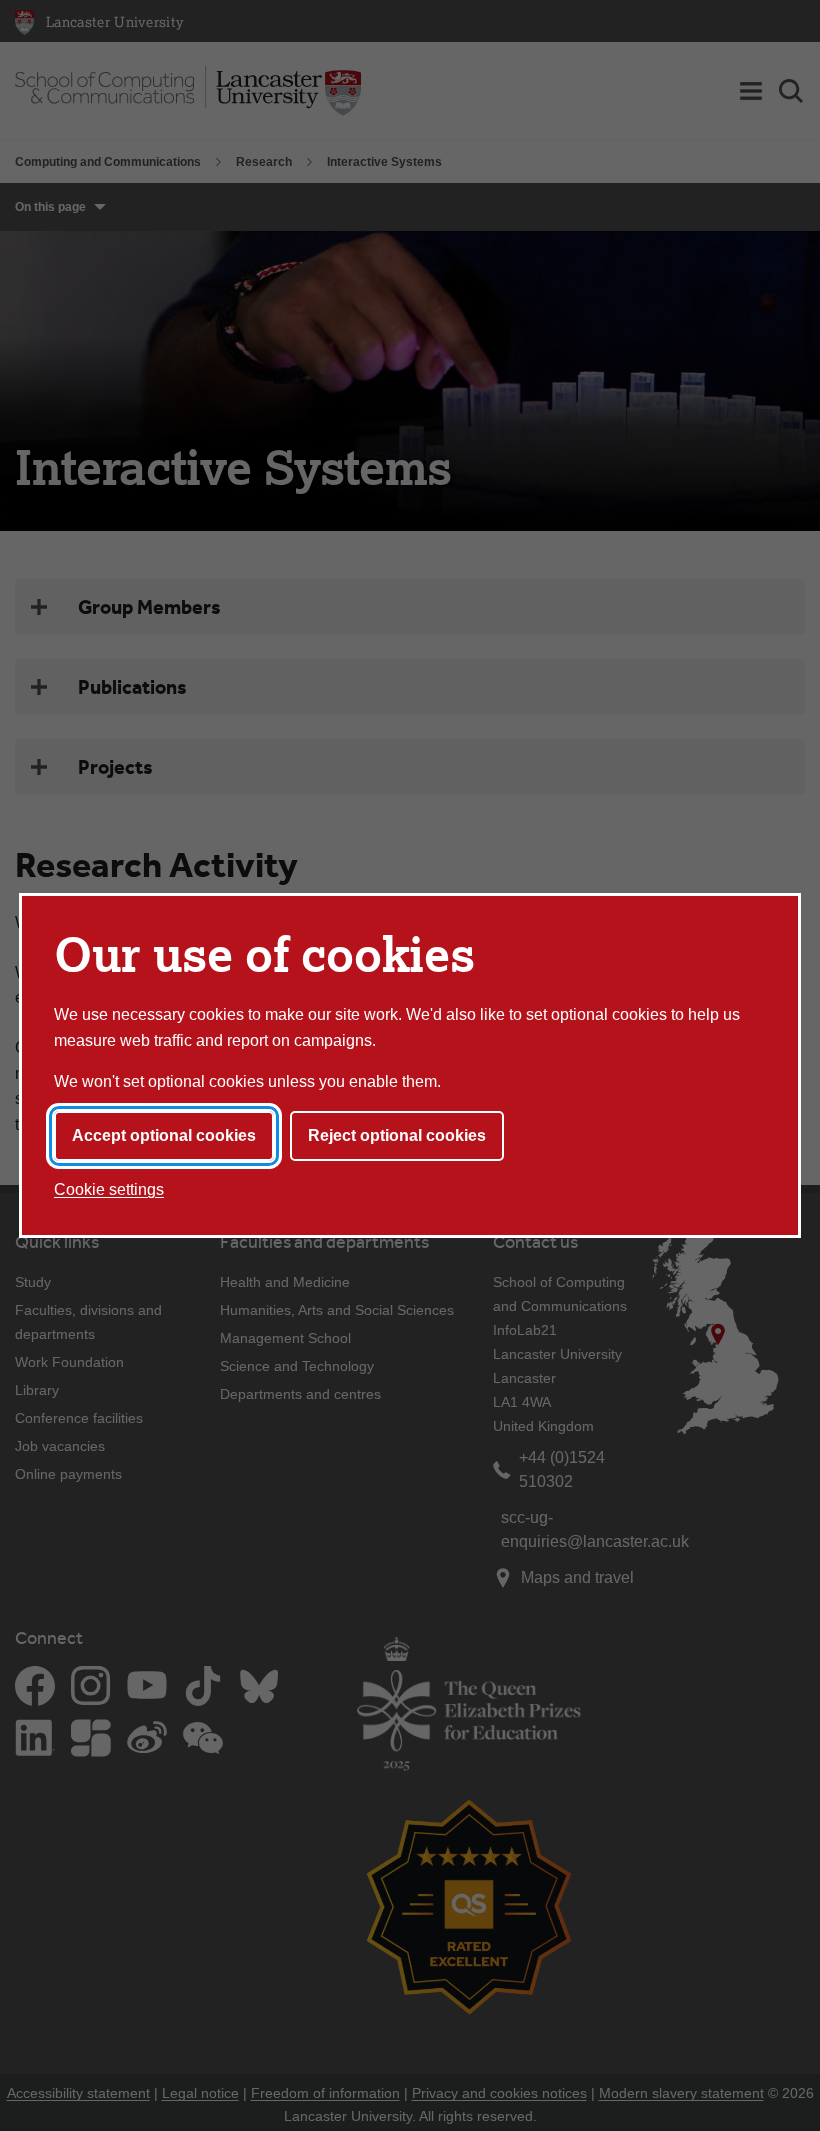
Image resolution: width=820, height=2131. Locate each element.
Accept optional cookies (164, 1135)
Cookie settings (109, 1189)
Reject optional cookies (397, 1135)
